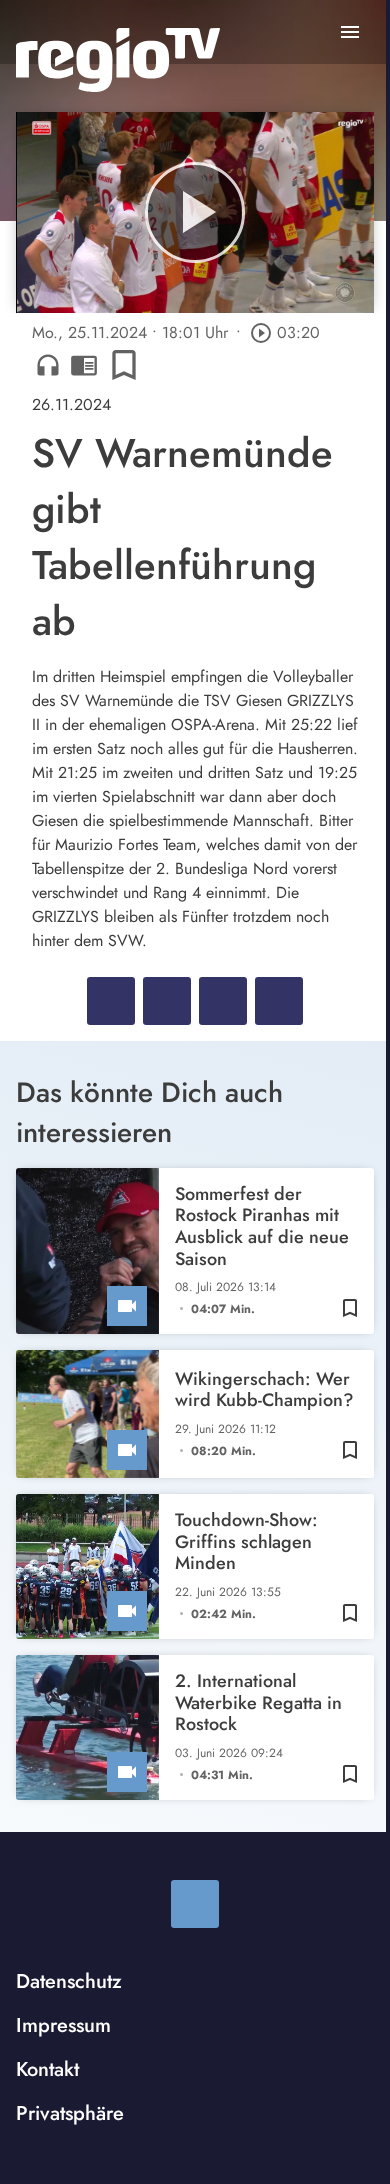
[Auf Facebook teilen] (111, 1001)
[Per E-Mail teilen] (279, 1001)
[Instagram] (195, 1904)
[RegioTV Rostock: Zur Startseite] (118, 60)
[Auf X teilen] (167, 1001)
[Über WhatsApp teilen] (223, 1001)
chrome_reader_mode (84, 365)
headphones (48, 365)
